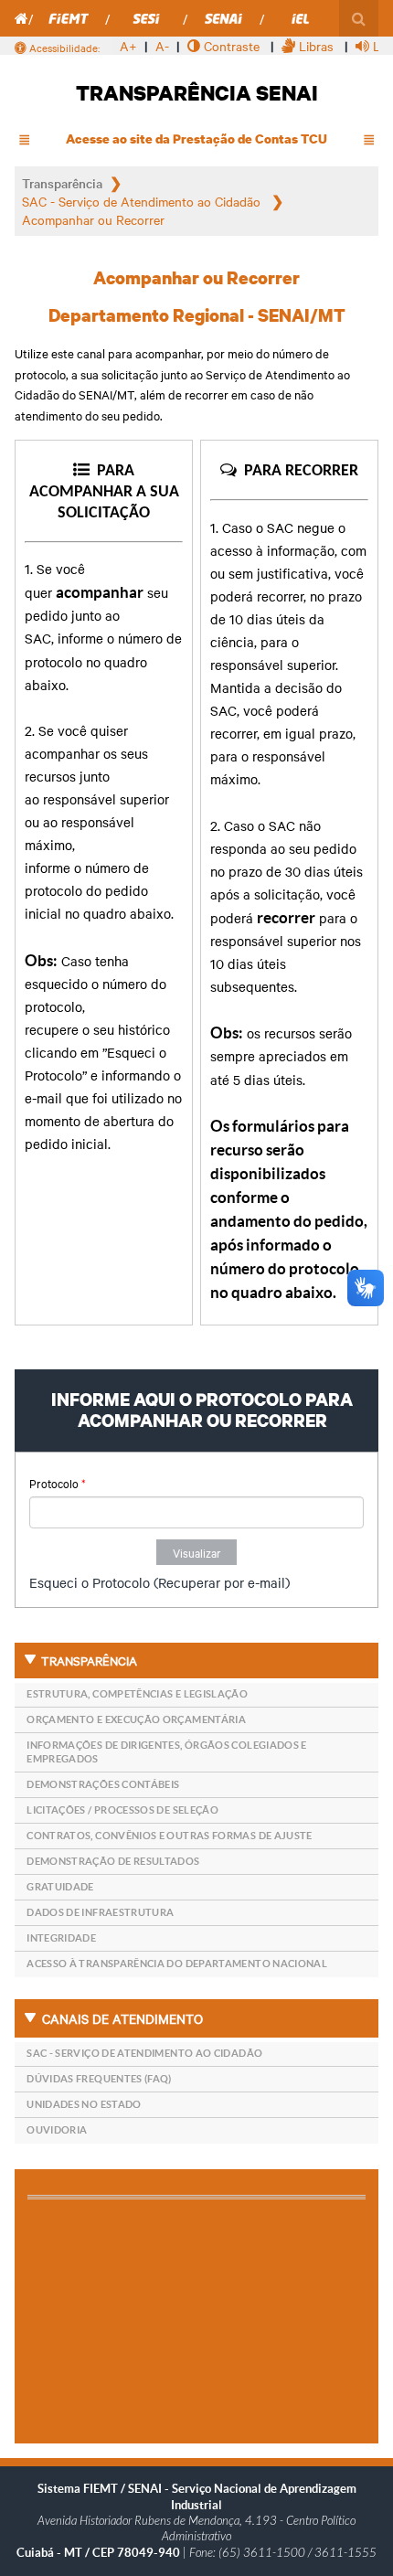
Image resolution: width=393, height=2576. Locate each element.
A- (162, 46)
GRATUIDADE (60, 1887)
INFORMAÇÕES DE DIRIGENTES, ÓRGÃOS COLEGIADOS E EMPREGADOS (167, 1752)
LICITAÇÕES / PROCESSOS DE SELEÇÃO (122, 1810)
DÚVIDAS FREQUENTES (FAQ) (99, 2079)
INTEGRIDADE (61, 1938)
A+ (128, 46)
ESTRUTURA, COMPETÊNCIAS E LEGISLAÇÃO (137, 1694)
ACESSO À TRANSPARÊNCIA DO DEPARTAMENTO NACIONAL (177, 1964)
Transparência (62, 183)
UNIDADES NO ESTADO (84, 2104)
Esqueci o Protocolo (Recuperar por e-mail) (159, 1582)
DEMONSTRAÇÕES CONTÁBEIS (103, 1784)
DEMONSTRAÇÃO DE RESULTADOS (113, 1861)
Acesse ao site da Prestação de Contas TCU (196, 138)
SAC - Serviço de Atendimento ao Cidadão (143, 201)
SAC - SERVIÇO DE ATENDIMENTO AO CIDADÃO (144, 2053)
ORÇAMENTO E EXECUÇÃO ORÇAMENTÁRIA (136, 1719)
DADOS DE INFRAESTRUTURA (100, 1912)
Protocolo (58, 1483)
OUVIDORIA (57, 2130)
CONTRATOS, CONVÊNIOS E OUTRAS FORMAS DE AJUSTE (170, 1836)
